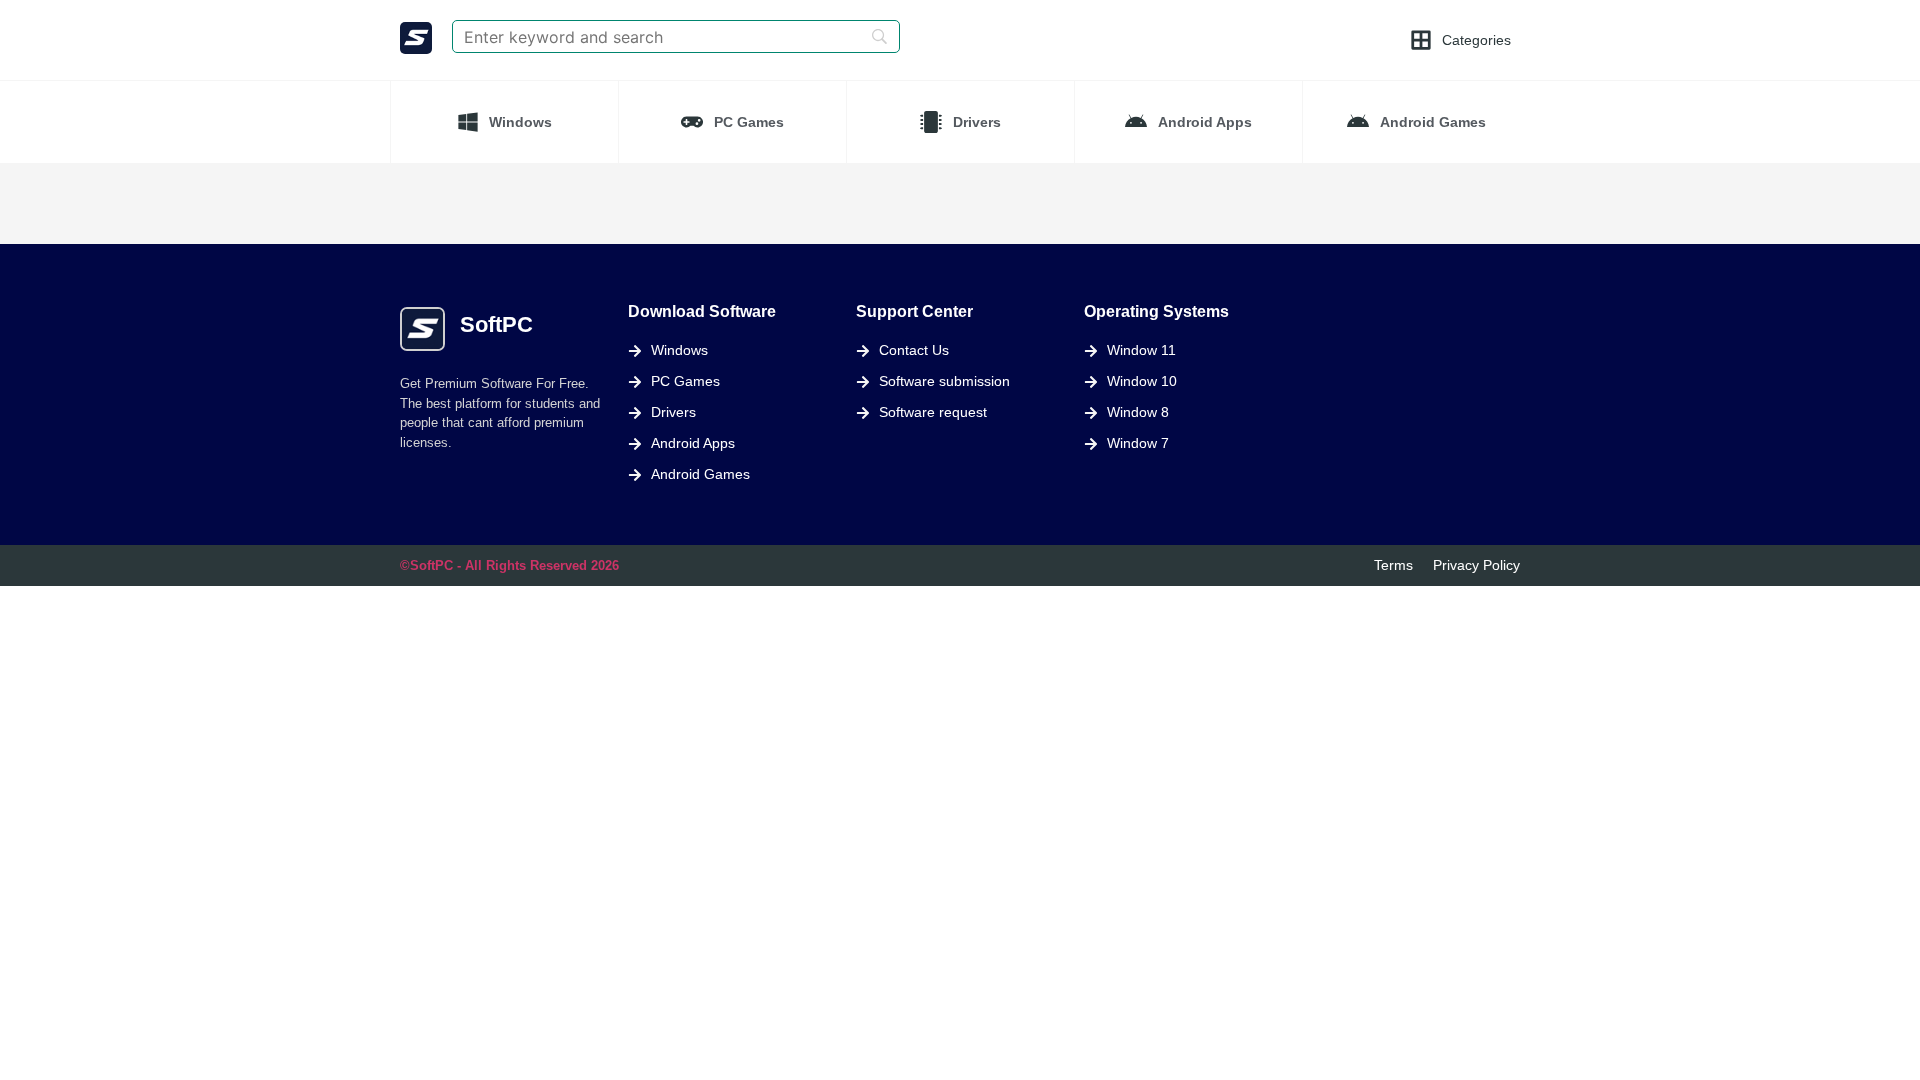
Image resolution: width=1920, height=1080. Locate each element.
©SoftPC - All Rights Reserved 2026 (509, 565)
